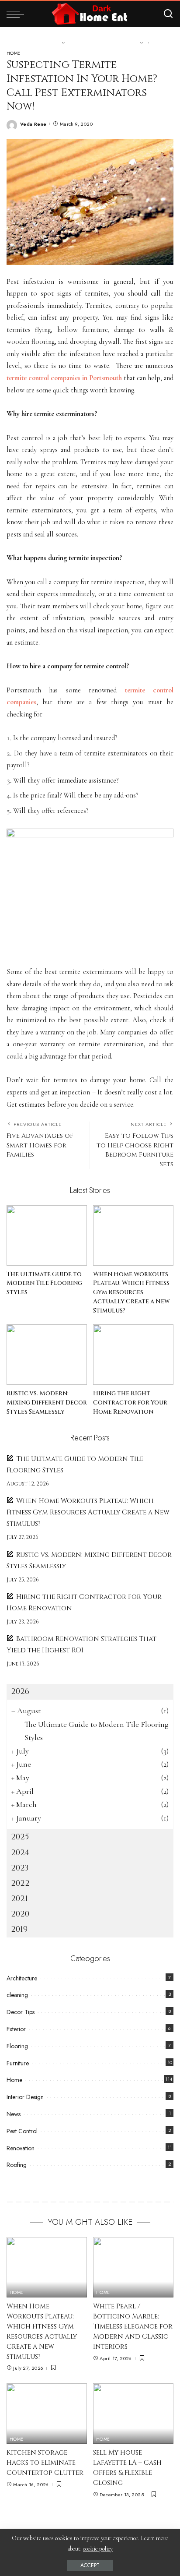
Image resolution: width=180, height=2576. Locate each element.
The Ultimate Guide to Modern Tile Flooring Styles (44, 1283)
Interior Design (25, 2097)
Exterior (16, 2029)
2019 (19, 1929)
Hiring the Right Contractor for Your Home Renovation (130, 1403)
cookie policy (98, 2549)
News (14, 2114)
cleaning (17, 1995)
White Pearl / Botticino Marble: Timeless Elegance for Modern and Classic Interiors (133, 2327)
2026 (20, 1692)
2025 (20, 1837)
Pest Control (22, 2131)
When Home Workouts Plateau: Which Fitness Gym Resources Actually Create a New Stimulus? (131, 1293)
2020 (20, 1914)
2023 (20, 1868)
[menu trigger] (17, 14)
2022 (20, 1883)
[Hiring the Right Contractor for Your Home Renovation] (133, 1355)
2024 (20, 1853)
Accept (90, 2565)
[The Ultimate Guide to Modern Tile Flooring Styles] (47, 1235)
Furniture (18, 2063)
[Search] (168, 14)
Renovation (21, 2148)
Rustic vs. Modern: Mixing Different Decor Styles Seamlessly (47, 1403)
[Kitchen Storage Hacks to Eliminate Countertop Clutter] (47, 2414)
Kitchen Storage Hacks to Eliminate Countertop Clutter (45, 2463)
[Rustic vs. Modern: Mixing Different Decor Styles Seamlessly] (47, 1355)
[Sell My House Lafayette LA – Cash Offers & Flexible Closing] (133, 2414)
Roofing (17, 2165)
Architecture (22, 1978)
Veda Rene (33, 124)
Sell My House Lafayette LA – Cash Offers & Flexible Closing (127, 2468)
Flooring (17, 2046)
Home (14, 53)
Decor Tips (21, 2012)
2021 (19, 1899)
